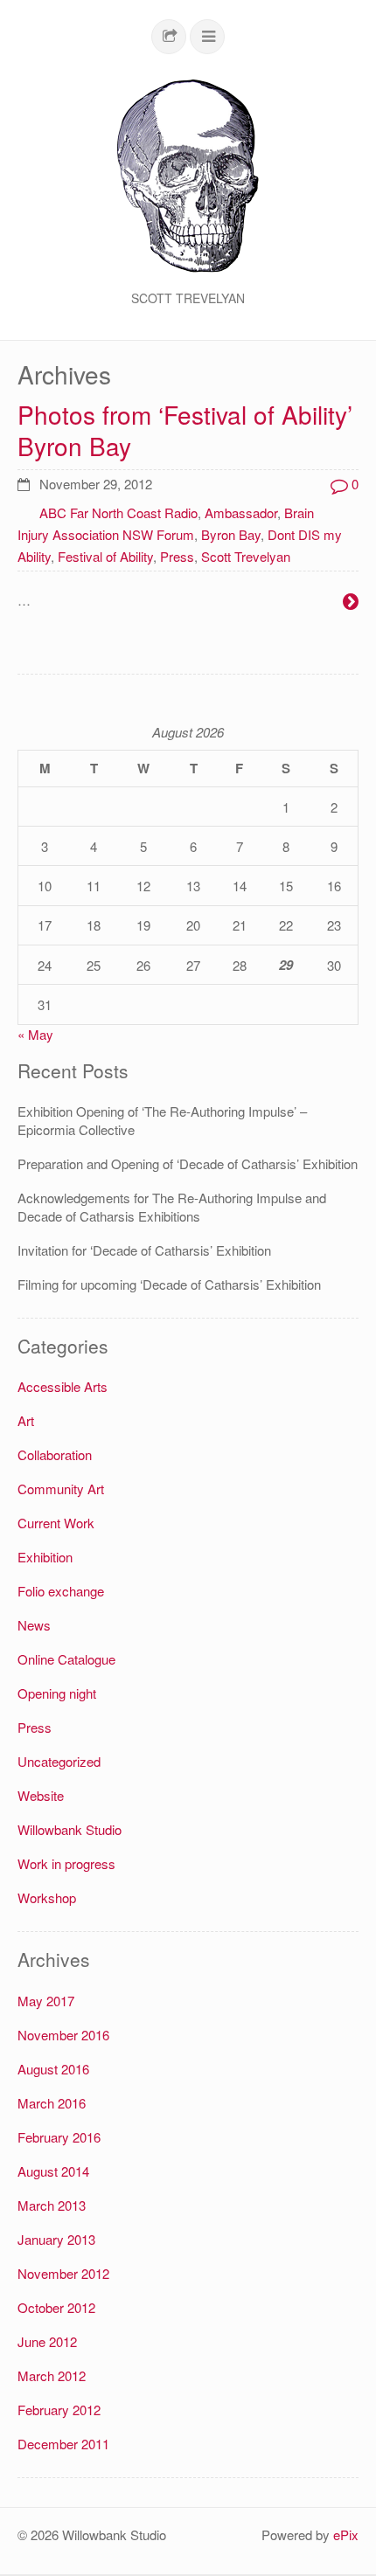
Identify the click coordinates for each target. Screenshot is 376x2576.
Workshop (47, 1897)
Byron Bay (231, 534)
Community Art (61, 1489)
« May (35, 1034)
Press (177, 556)
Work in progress (66, 1863)
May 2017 (46, 2001)
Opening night (57, 1693)
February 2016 (59, 2137)
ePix (346, 2534)
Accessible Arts (63, 1386)
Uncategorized (59, 1761)
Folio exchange (61, 1591)
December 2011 (63, 2444)
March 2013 (52, 2205)
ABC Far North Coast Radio (118, 512)
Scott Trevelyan (246, 556)
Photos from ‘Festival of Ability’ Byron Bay (185, 430)
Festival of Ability (105, 556)
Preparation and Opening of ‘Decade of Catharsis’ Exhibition (188, 1163)
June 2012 (47, 2341)
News (34, 1625)
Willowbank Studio (70, 1829)
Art (26, 1420)
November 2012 (63, 2273)
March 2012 (52, 2375)
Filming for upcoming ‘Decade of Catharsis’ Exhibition (169, 1284)
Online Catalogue (66, 1659)
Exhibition (45, 1557)
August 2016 (53, 2069)
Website (41, 1795)
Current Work (56, 1523)
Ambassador (241, 512)
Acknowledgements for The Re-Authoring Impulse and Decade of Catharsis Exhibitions (172, 1207)
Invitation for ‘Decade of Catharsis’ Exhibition (144, 1250)
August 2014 (53, 2171)
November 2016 (63, 2035)
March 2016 (52, 2103)
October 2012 (56, 2307)
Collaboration (55, 1454)
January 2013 (56, 2239)
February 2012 (59, 2410)
